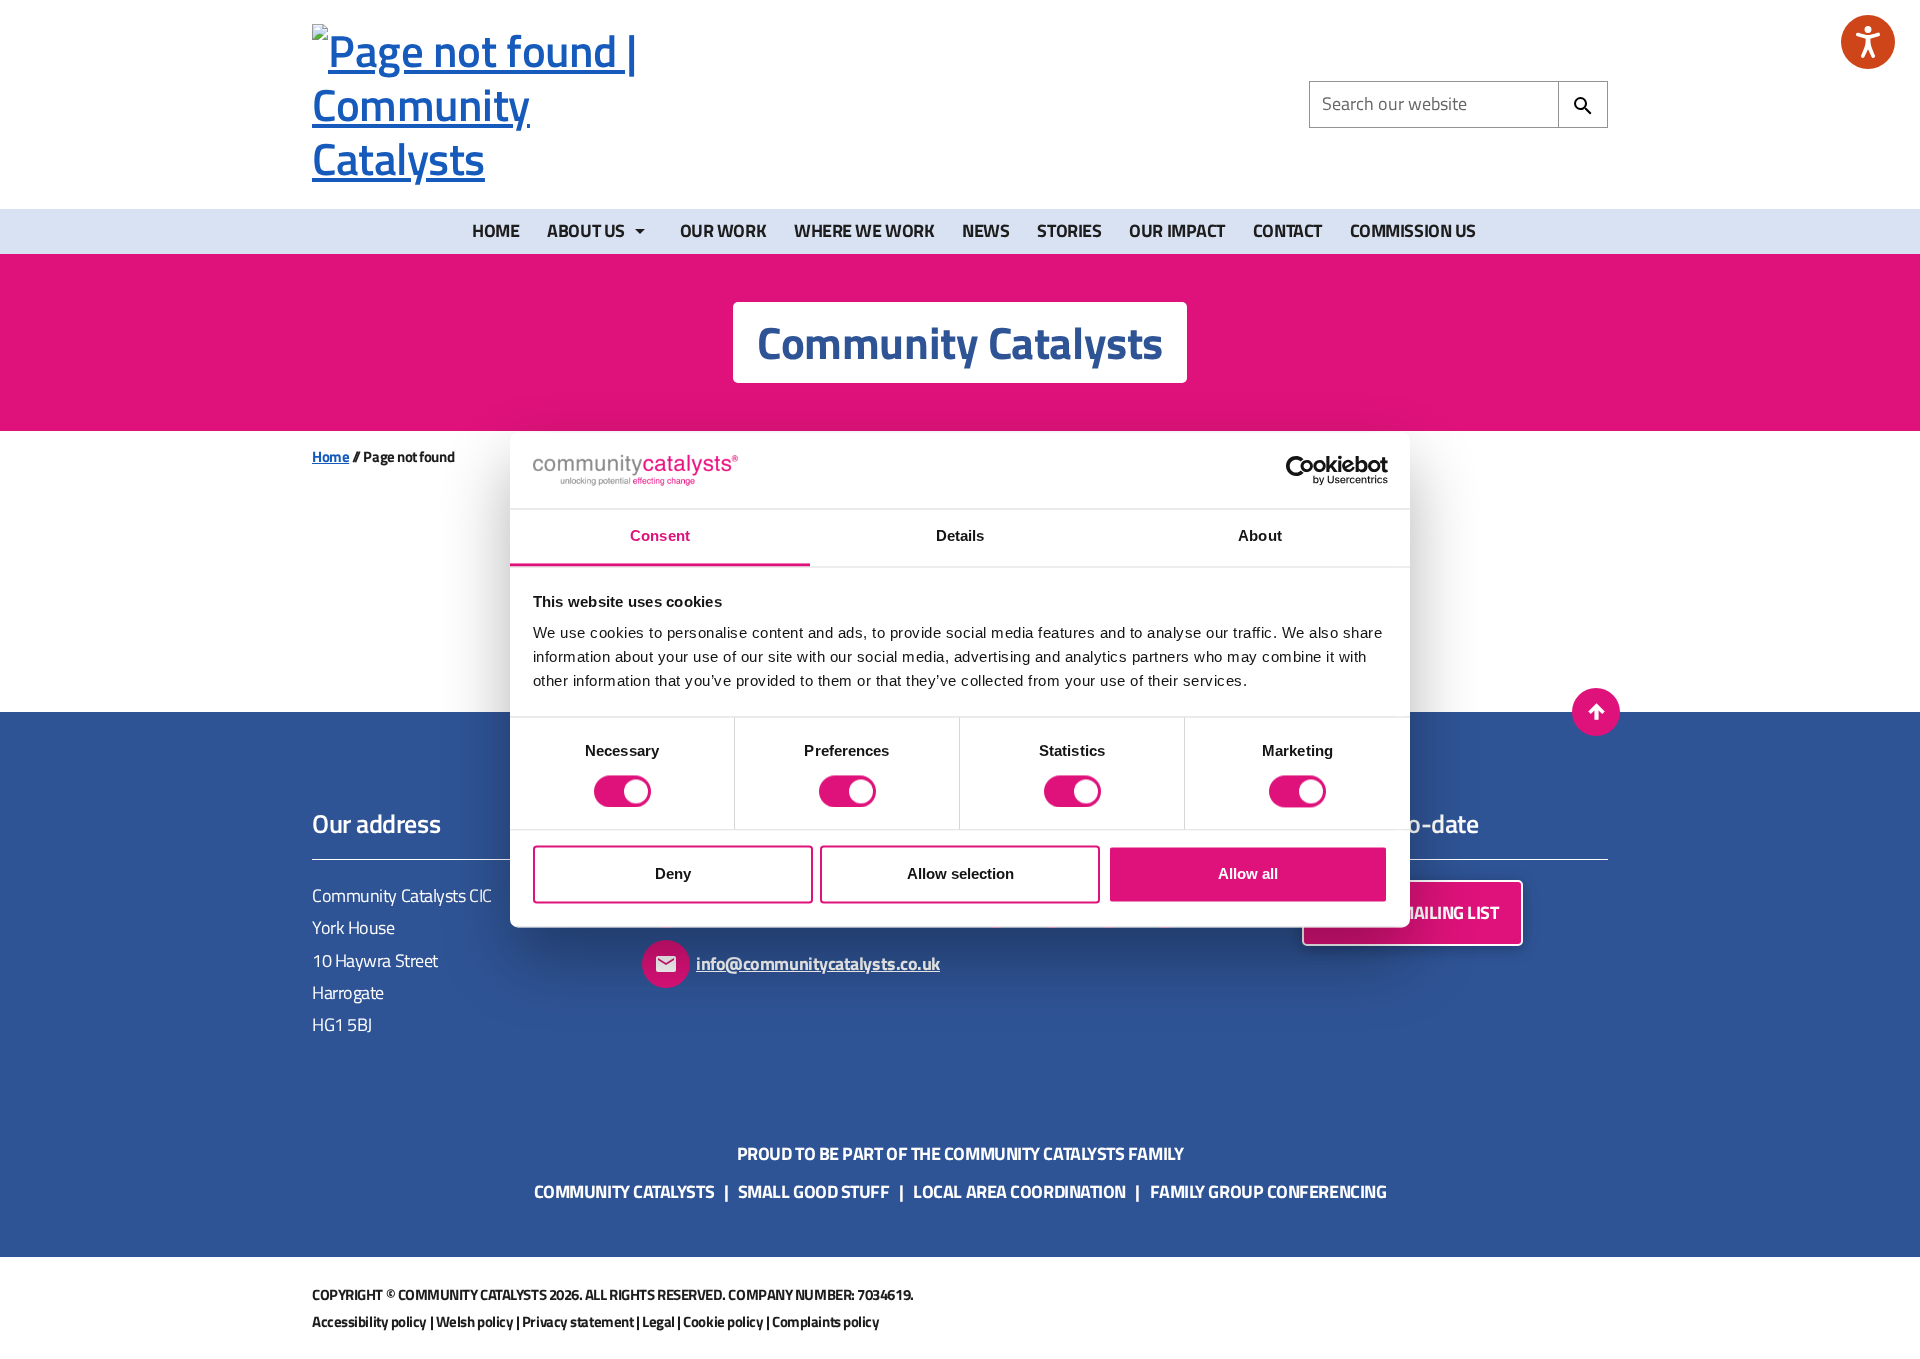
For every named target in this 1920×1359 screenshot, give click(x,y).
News (985, 230)
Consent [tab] (660, 536)
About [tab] (1260, 536)
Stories (1069, 230)
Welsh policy (475, 1321)
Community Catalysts (624, 1191)
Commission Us (1413, 230)
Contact (1287, 230)
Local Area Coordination (1019, 1191)
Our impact (1177, 230)
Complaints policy (825, 1321)
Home (495, 230)
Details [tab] (960, 536)
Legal (658, 1321)
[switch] (847, 791)
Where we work (864, 230)
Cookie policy (723, 1321)
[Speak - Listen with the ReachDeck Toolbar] (1868, 42)
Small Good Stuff (814, 1191)
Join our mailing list (1412, 912)
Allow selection (960, 874)
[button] (1596, 712)
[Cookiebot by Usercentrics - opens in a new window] (1300, 470)
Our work (723, 230)
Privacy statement (577, 1321)
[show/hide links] (640, 231)
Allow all (1248, 874)
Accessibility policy (369, 1321)
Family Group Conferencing (1268, 1191)
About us (585, 230)
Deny (673, 874)
